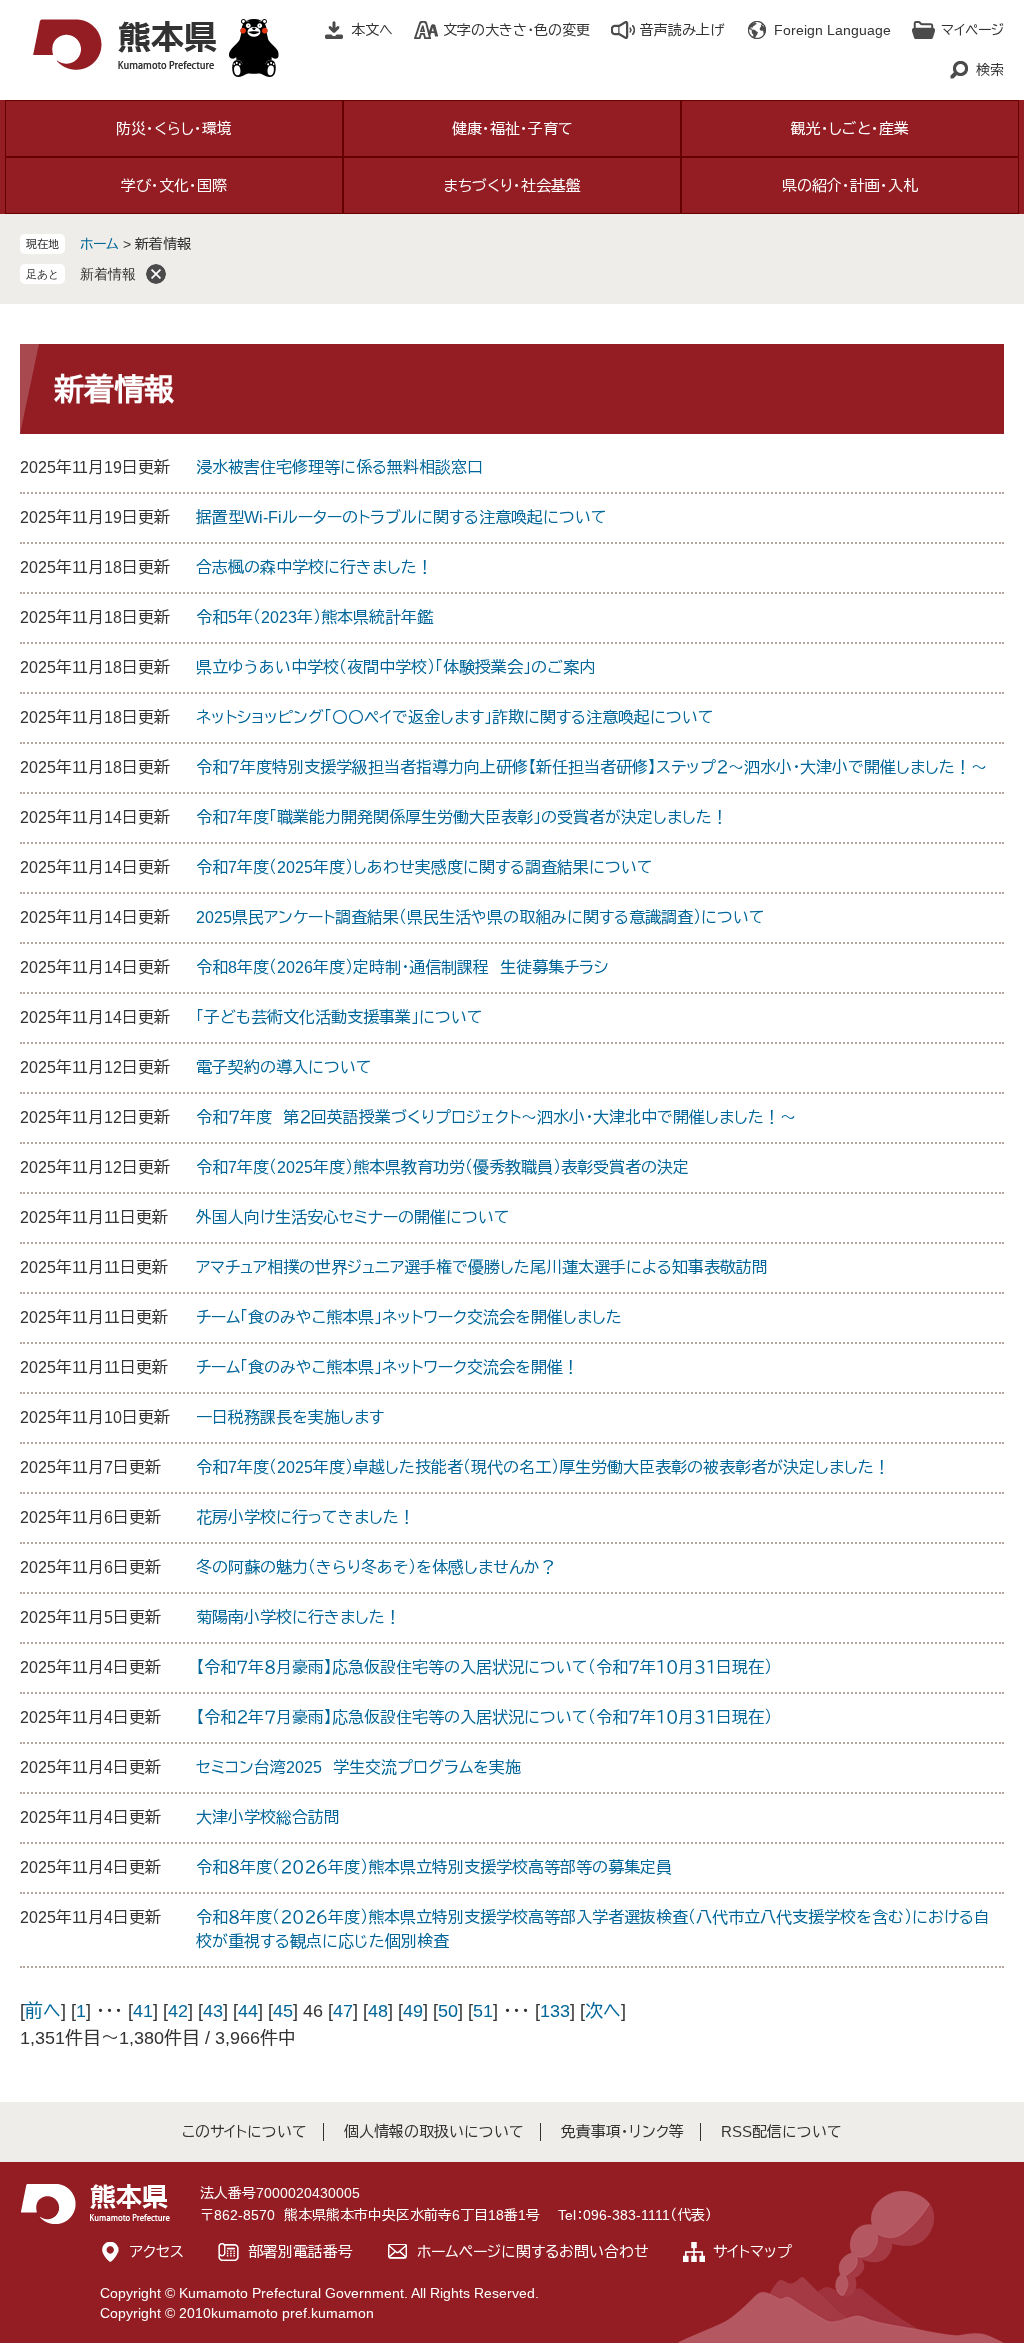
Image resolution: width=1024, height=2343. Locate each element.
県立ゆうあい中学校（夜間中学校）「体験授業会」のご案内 (395, 667)
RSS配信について (781, 2131)
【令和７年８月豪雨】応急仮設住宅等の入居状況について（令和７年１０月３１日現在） (484, 1667)
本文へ (372, 30)
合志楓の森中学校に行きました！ (314, 567)
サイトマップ (752, 2251)
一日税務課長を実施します (290, 1417)
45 (283, 2011)
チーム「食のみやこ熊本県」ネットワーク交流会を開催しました (409, 1317)
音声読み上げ (682, 30)
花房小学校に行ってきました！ (305, 1517)
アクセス (157, 2251)
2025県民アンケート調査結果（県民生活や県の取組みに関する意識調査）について (480, 917)
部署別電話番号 (300, 2251)
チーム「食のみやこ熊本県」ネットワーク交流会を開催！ (387, 1367)
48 (378, 2011)
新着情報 (108, 274)
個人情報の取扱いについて (434, 2131)
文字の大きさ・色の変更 (516, 30)
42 (178, 2011)
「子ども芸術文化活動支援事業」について (339, 1017)
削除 (156, 274)
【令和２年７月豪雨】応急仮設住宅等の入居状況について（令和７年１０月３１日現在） (484, 1717)
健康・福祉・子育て (512, 128)
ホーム (99, 244)
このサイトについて (244, 2131)
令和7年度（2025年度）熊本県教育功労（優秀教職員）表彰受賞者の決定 (442, 1167)
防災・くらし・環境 (174, 128)
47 (343, 2011)
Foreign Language (832, 30)
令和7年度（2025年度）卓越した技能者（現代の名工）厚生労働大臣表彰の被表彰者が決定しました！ (543, 1467)
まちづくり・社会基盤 (512, 185)
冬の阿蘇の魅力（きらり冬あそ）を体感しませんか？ (376, 1567)
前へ (43, 2011)
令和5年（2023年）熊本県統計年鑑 (314, 617)
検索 (990, 70)
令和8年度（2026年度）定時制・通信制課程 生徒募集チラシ (402, 967)
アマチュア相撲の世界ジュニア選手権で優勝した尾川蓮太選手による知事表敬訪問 (482, 1267)
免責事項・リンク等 (622, 2131)
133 (555, 2011)
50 (448, 2011)
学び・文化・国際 (174, 185)
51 (483, 2011)
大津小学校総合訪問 (268, 1817)
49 (413, 2011)
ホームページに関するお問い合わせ (533, 2251)
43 (213, 2011)
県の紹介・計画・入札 (850, 185)
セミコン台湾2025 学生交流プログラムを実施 (358, 1767)
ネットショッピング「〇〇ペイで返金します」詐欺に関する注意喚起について (455, 717)
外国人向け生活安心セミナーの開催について (353, 1217)
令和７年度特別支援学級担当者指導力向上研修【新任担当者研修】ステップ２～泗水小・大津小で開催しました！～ (591, 767)
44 (248, 2011)
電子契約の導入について (284, 1067)
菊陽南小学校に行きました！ (298, 1617)
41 (143, 2011)
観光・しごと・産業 (850, 128)
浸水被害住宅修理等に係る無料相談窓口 (339, 467)
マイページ (972, 30)
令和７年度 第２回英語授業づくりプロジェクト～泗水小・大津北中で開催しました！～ (496, 1117)
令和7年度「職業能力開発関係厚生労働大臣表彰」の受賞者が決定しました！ (462, 817)
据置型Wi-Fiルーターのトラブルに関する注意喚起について (401, 517)
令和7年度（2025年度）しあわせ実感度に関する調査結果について (424, 867)
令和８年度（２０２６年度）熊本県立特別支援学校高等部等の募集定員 (434, 1867)
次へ (603, 2011)
